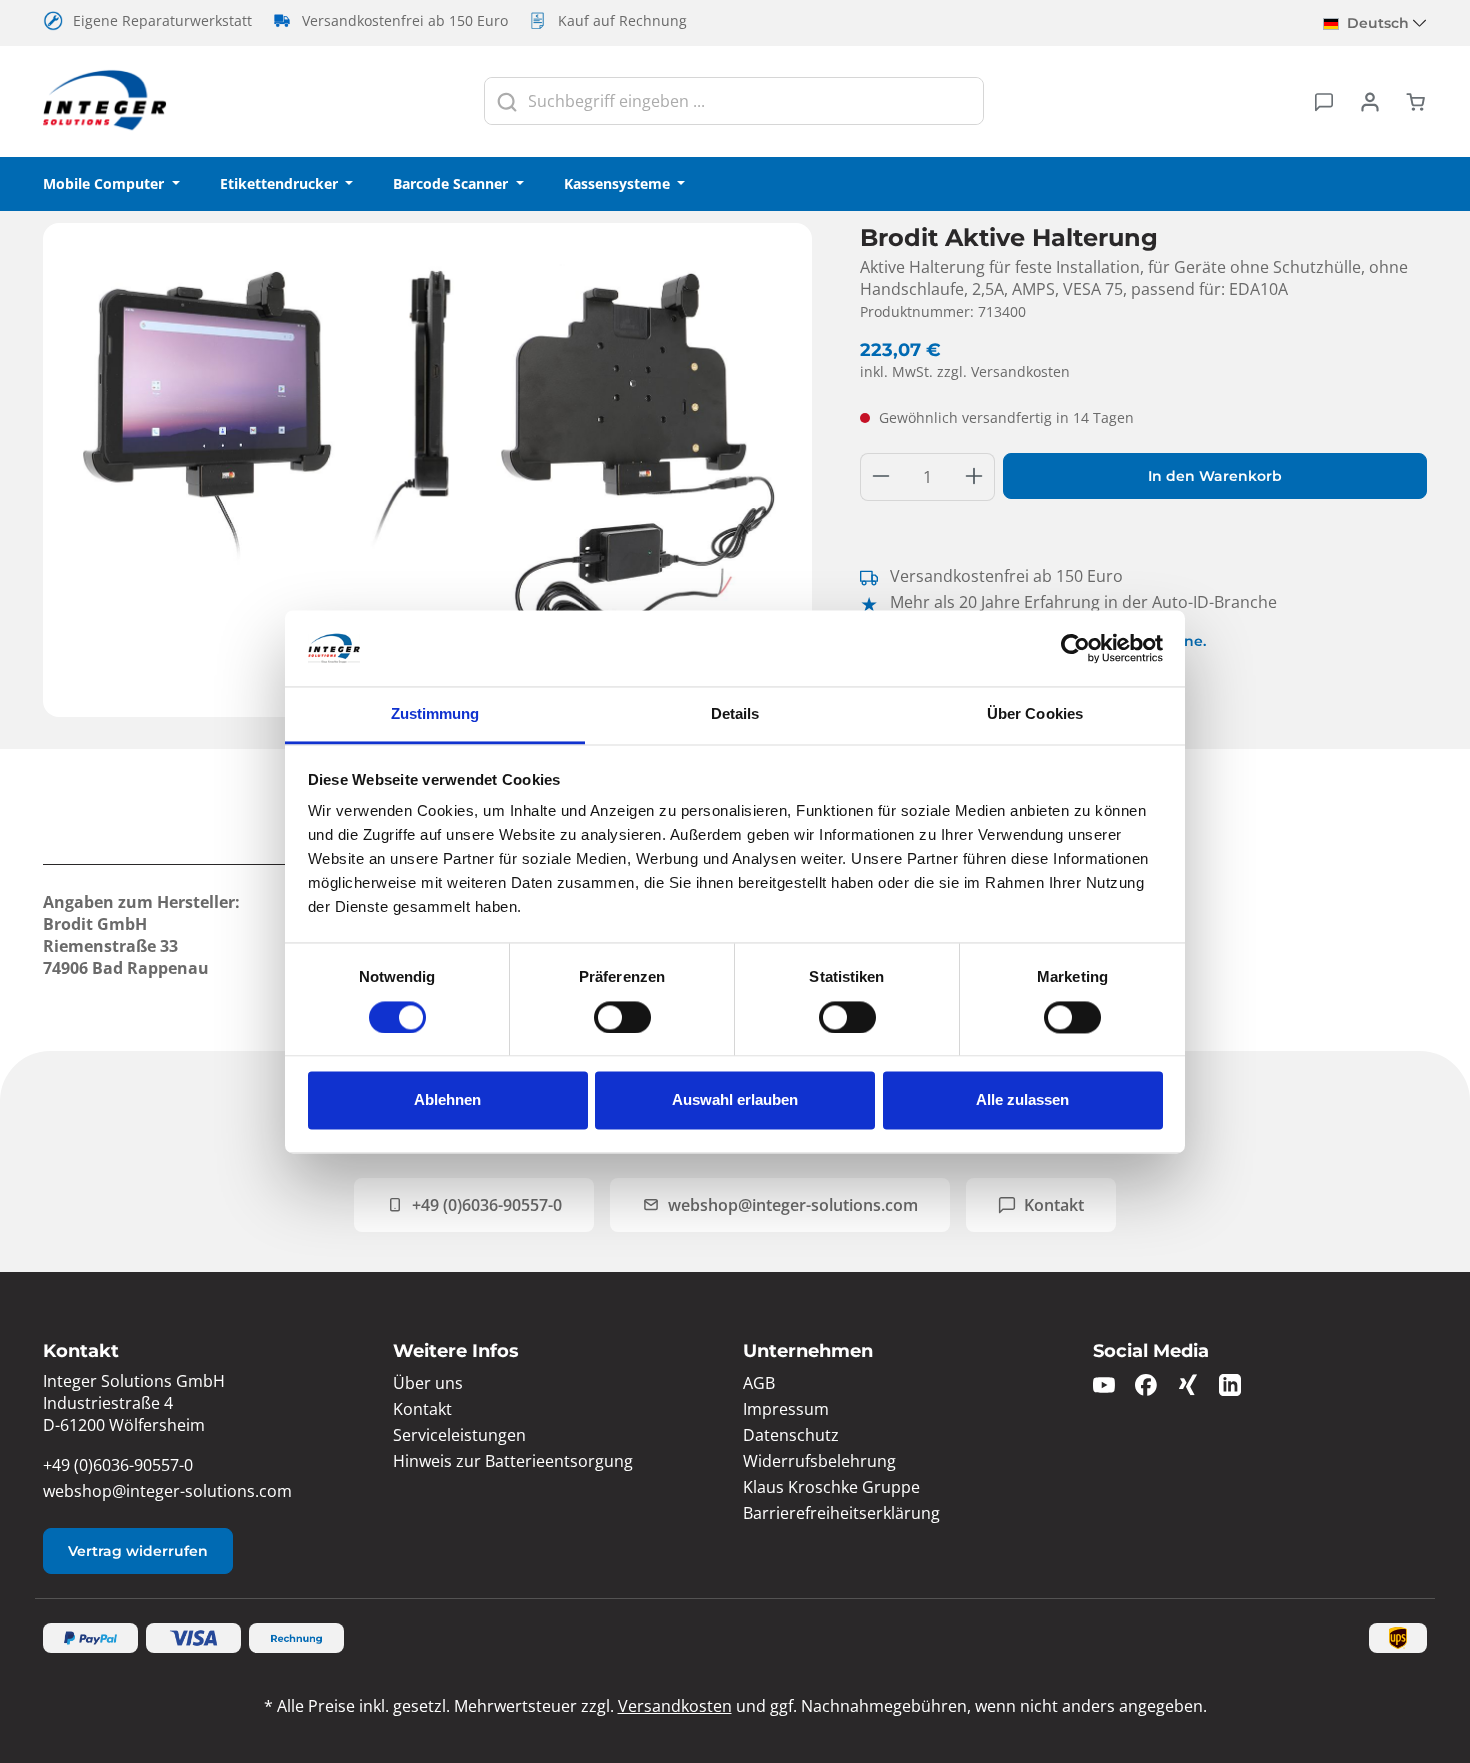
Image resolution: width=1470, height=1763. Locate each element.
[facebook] (1146, 1383)
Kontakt (1054, 1205)
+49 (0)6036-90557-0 (487, 1205)
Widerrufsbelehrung (819, 1461)
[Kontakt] (1324, 101)
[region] (427, 470)
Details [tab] (735, 714)
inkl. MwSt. (965, 371)
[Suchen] (507, 101)
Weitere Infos (456, 1351)
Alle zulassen (1022, 1100)
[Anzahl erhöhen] (974, 477)
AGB (759, 1383)
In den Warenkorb (1215, 476)
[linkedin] (1230, 1383)
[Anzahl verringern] (880, 477)
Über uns (428, 1383)
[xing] (1188, 1383)
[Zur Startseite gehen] (105, 101)
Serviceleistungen (459, 1435)
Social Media (1151, 1351)
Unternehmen (808, 1351)
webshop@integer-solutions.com (793, 1205)
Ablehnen (447, 1100)
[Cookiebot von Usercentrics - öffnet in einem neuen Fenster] (1075, 648)
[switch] (622, 1017)
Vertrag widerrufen (138, 1551)
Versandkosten (675, 1706)
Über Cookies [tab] (1035, 714)
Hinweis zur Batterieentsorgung (513, 1461)
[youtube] (1104, 1383)
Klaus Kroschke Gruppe (831, 1487)
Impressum (786, 1409)
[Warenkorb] (1410, 101)
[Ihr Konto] (1370, 101)
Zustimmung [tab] (435, 714)
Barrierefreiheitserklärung (841, 1513)
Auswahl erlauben (735, 1100)
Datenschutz (791, 1435)
